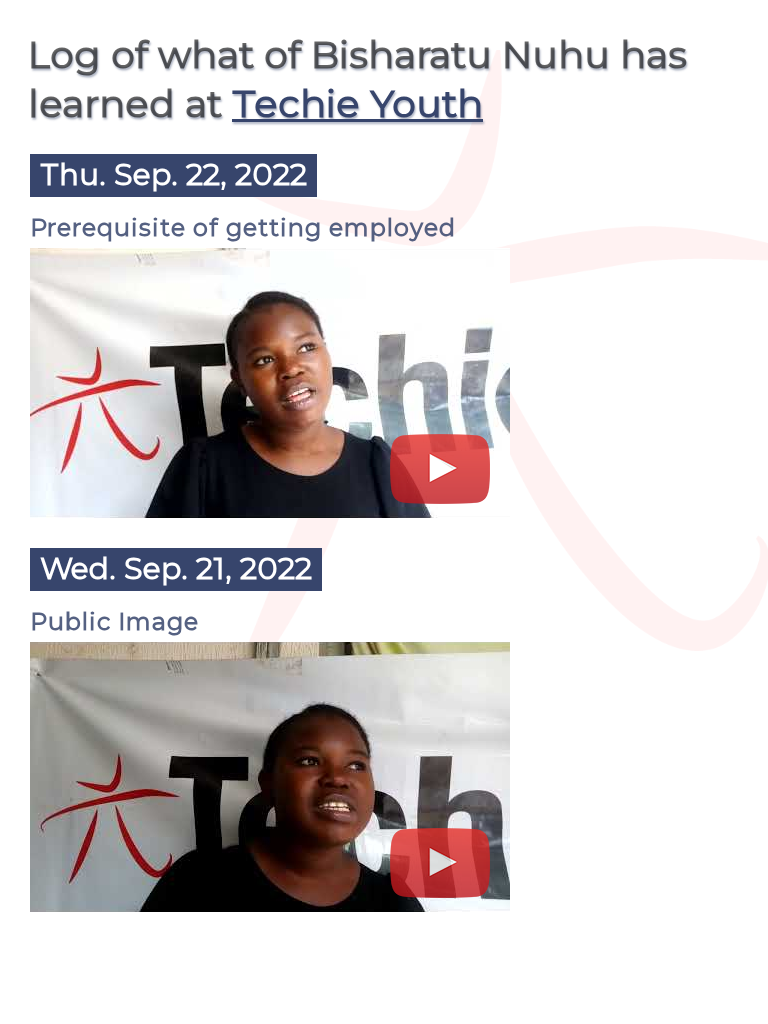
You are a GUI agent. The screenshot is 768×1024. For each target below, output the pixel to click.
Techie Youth (357, 103)
